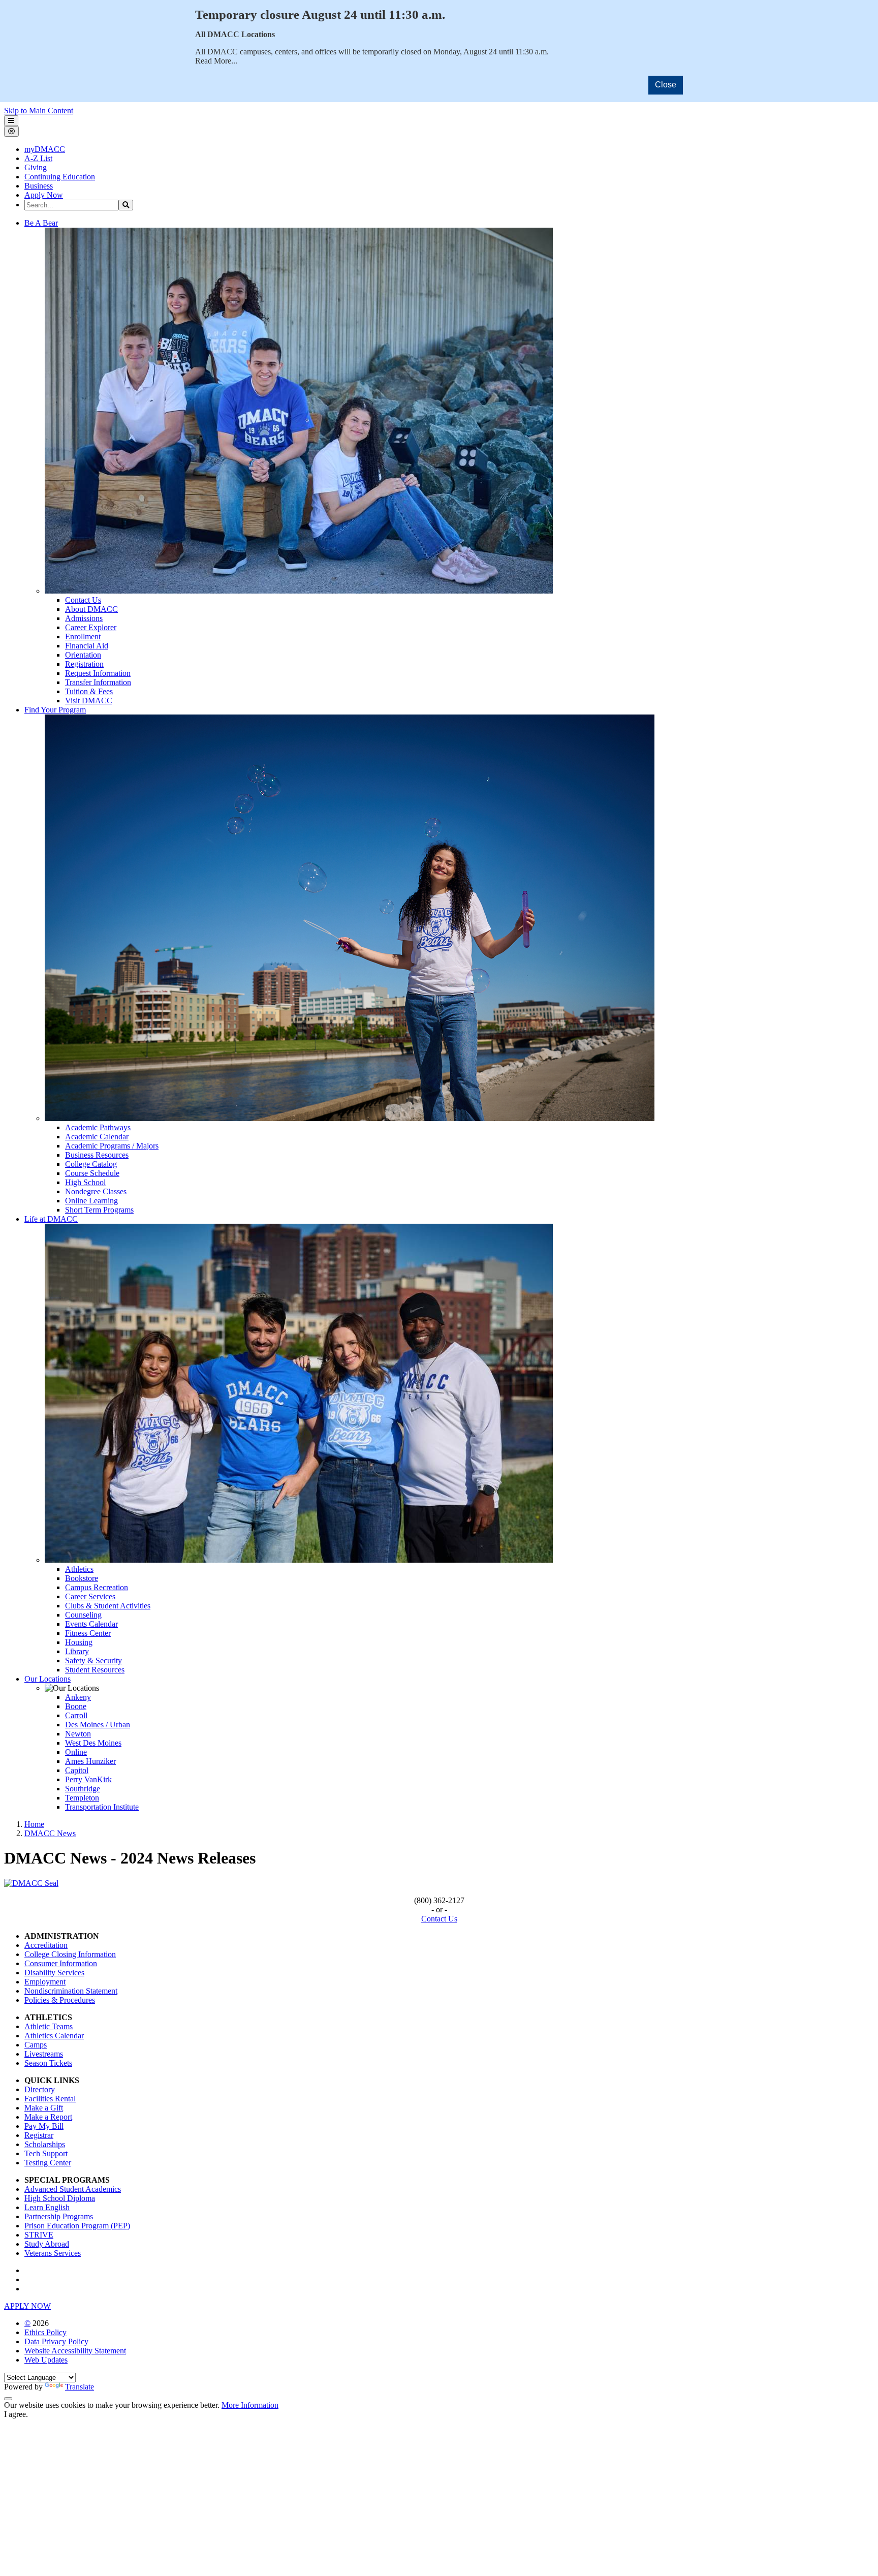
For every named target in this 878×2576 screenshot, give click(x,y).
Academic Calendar (97, 1137)
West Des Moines (93, 1743)
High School (85, 1182)
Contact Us (83, 600)
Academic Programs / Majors (112, 1146)
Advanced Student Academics (73, 2189)
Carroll (76, 1715)
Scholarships (45, 2144)
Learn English (47, 2207)
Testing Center (48, 2163)
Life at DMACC (51, 1219)
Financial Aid (87, 646)
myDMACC (45, 149)
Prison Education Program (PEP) (77, 2226)
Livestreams (44, 2054)
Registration (84, 664)
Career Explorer (91, 627)
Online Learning (91, 1201)
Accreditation (46, 1945)
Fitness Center (88, 1633)
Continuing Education (60, 177)
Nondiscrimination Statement (71, 1991)
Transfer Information (98, 682)
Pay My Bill (44, 2126)
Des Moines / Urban (98, 1725)
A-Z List (38, 158)
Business (39, 186)
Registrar (39, 2135)
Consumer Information (61, 1963)
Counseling (83, 1615)
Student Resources (95, 1670)
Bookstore (82, 1578)
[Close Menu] (11, 131)
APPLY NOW (27, 2306)
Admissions (84, 618)
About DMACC (91, 609)
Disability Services (54, 1973)
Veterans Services (53, 2253)
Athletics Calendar (54, 2036)
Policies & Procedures (60, 2000)
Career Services (90, 1596)
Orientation (83, 655)
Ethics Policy (45, 2332)
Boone (76, 1706)
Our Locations (48, 1679)
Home (34, 1824)
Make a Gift (44, 2108)
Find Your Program (55, 710)
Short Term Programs (99, 1210)
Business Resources (97, 1155)
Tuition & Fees (89, 691)
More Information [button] (250, 2405)
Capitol (77, 1770)
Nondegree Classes (96, 1191)
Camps (36, 2045)
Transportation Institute (102, 1807)
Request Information (98, 673)
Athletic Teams (49, 2026)
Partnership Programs (59, 2216)
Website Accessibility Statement (75, 2351)
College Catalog (91, 1164)
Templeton (82, 1798)
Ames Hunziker (90, 1761)
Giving (36, 167)
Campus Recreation (97, 1587)
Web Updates (46, 2360)
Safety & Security (93, 1661)
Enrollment (83, 637)
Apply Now (44, 195)
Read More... (216, 61)
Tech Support (46, 2153)
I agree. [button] (16, 2414)
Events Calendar (91, 1624)
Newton (78, 1734)
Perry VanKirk (88, 1779)
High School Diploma (60, 2198)
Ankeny (78, 1697)
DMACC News (50, 1833)
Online (76, 1752)
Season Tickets (48, 2063)
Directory (40, 2089)
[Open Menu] (11, 121)
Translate (80, 2387)
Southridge (83, 1789)
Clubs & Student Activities (108, 1606)
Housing (79, 1642)
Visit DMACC (89, 701)
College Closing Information (70, 1954)
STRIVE (39, 2235)
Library (77, 1651)
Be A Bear (41, 223)
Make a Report (48, 2117)
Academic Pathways (98, 1127)
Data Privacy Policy (56, 2341)
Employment (45, 1982)
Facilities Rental (50, 2099)
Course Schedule (92, 1173)
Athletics (79, 1569)
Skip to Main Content (39, 111)
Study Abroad (47, 2244)
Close (666, 85)
